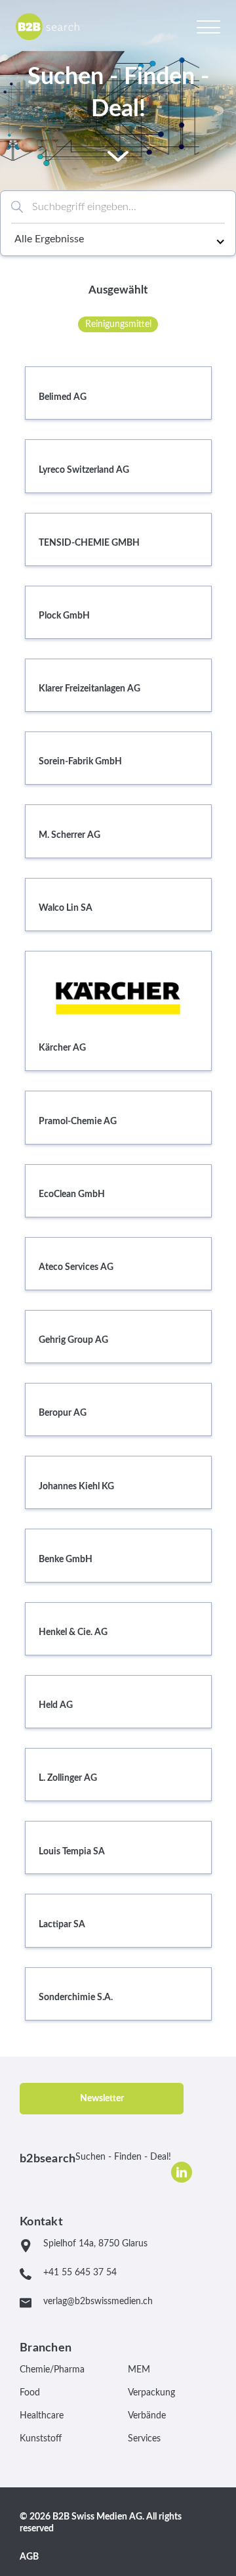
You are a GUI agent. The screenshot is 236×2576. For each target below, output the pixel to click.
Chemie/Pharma (52, 2370)
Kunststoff (41, 2439)
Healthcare (42, 2416)
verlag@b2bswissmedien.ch (98, 2302)
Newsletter (102, 2099)
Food (30, 2393)
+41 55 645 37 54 (80, 2273)
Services (144, 2439)
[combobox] (118, 207)
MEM (139, 2370)
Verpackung (151, 2393)
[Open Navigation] (208, 26)
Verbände (147, 2416)
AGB (29, 2557)
